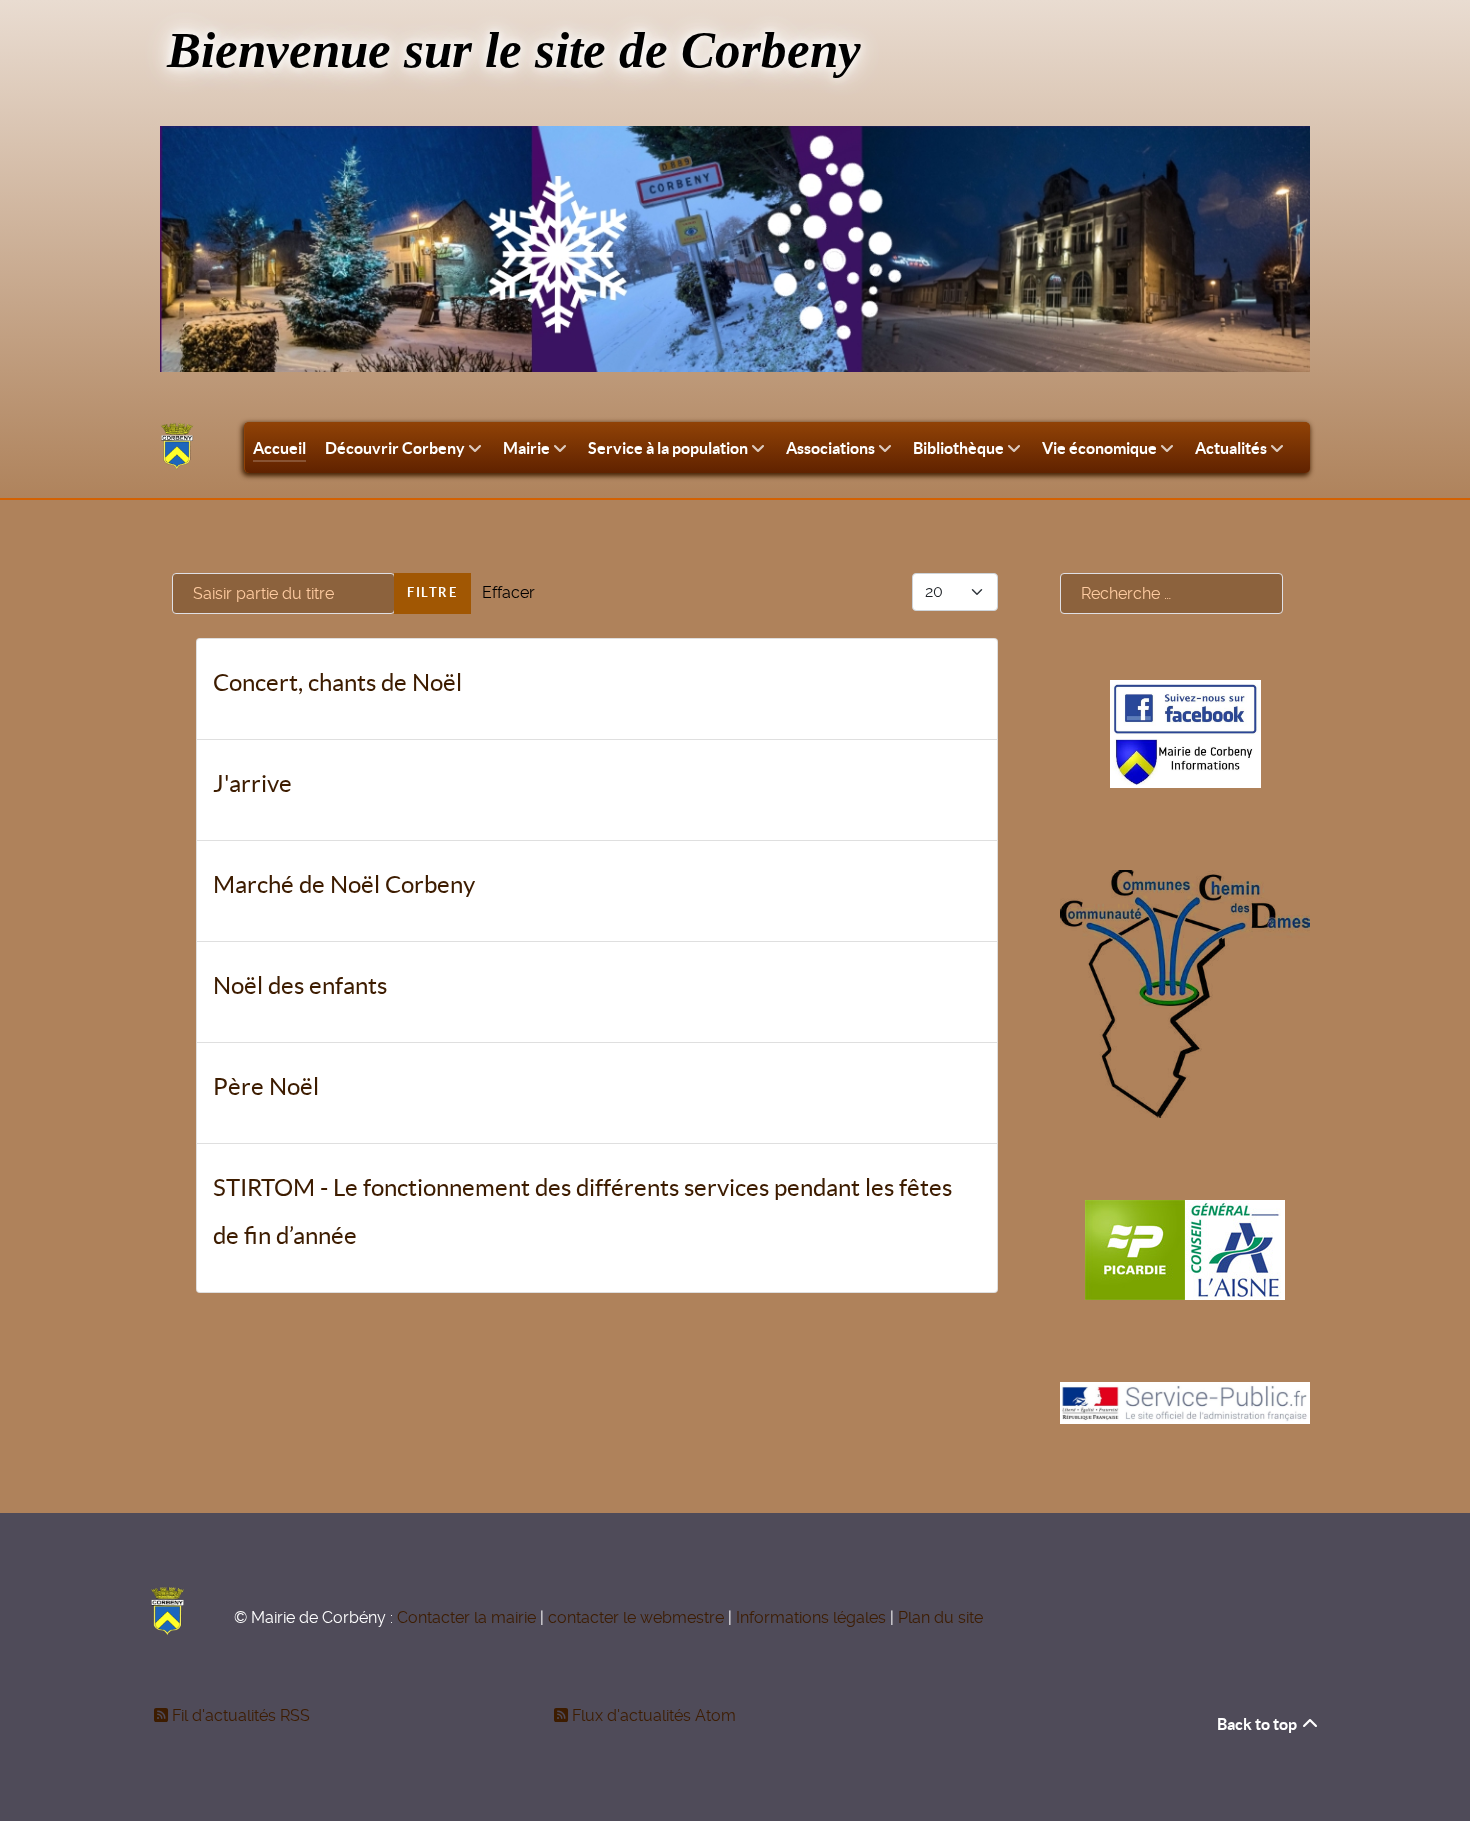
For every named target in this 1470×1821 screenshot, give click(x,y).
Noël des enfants (300, 985)
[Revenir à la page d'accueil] (177, 446)
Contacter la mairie (466, 1617)
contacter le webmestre (636, 1617)
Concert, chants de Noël (337, 682)
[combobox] (1171, 593)
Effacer (508, 592)
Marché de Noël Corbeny (344, 884)
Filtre (432, 592)
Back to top (1258, 1724)
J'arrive (252, 783)
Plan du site (940, 1617)
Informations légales (811, 1617)
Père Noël (266, 1086)
